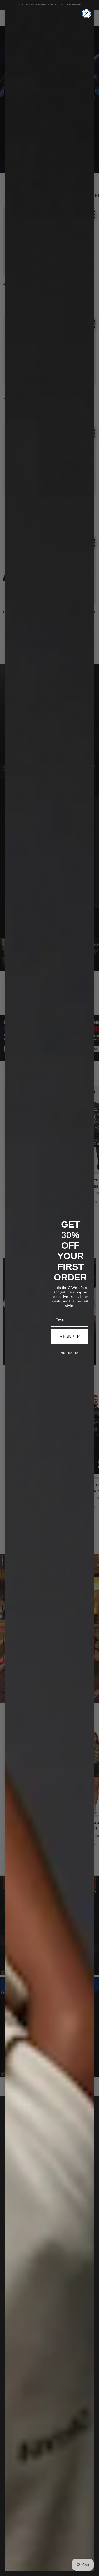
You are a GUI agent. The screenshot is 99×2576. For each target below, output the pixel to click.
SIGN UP (70, 1336)
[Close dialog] (86, 14)
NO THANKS (70, 1353)
